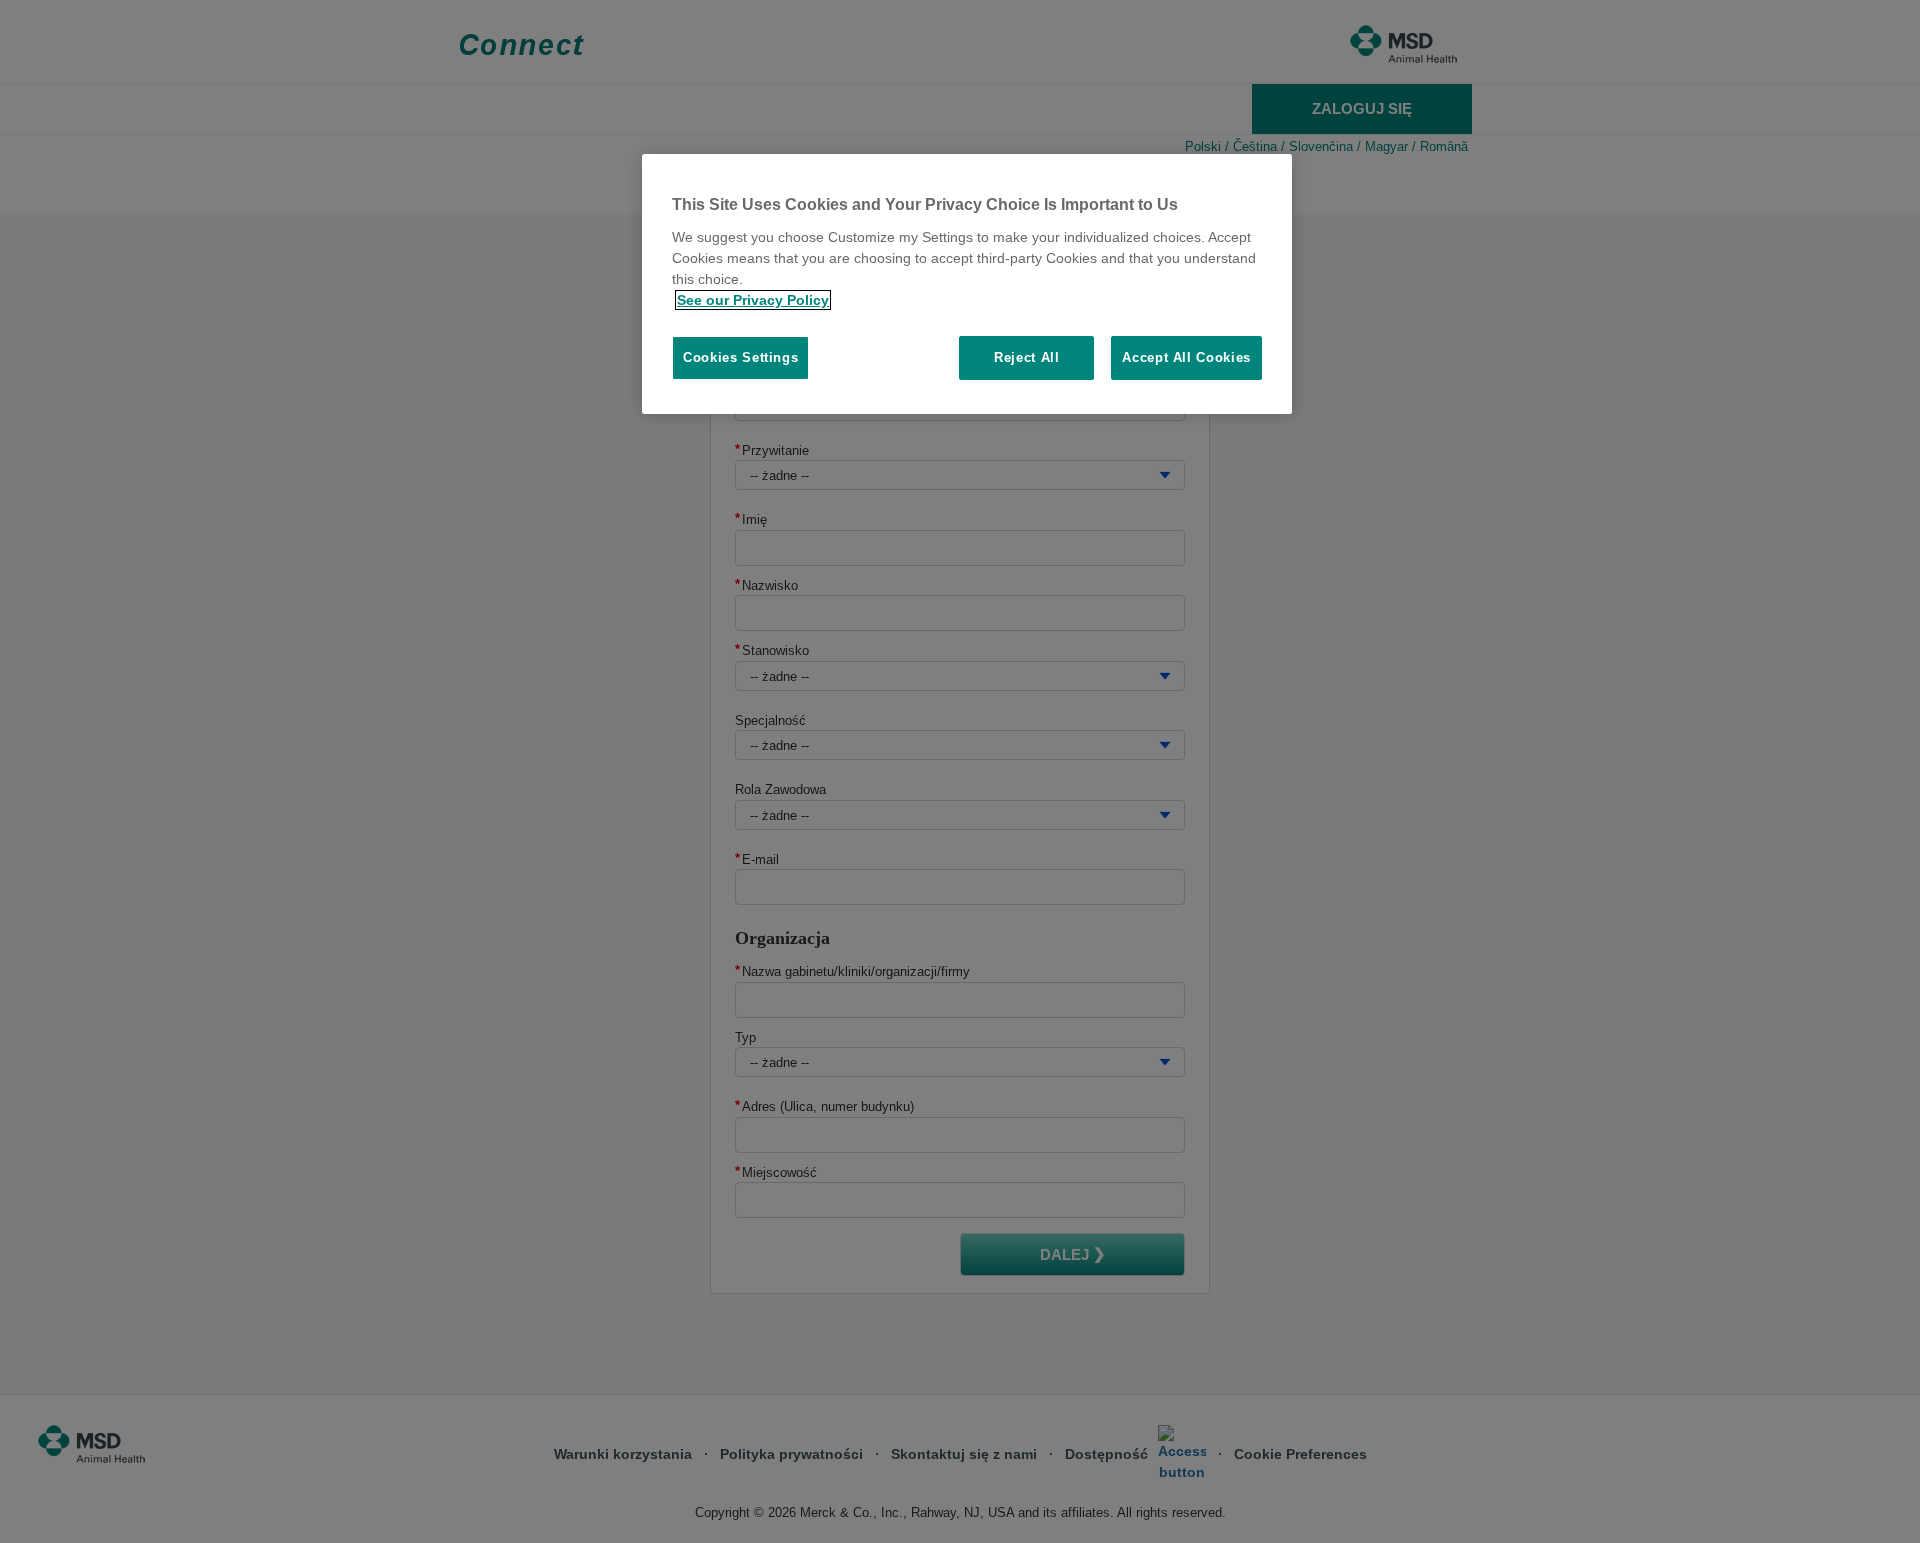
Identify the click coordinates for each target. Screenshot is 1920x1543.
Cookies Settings (740, 357)
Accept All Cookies (1186, 357)
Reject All (1027, 357)
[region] (967, 284)
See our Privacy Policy (753, 300)
